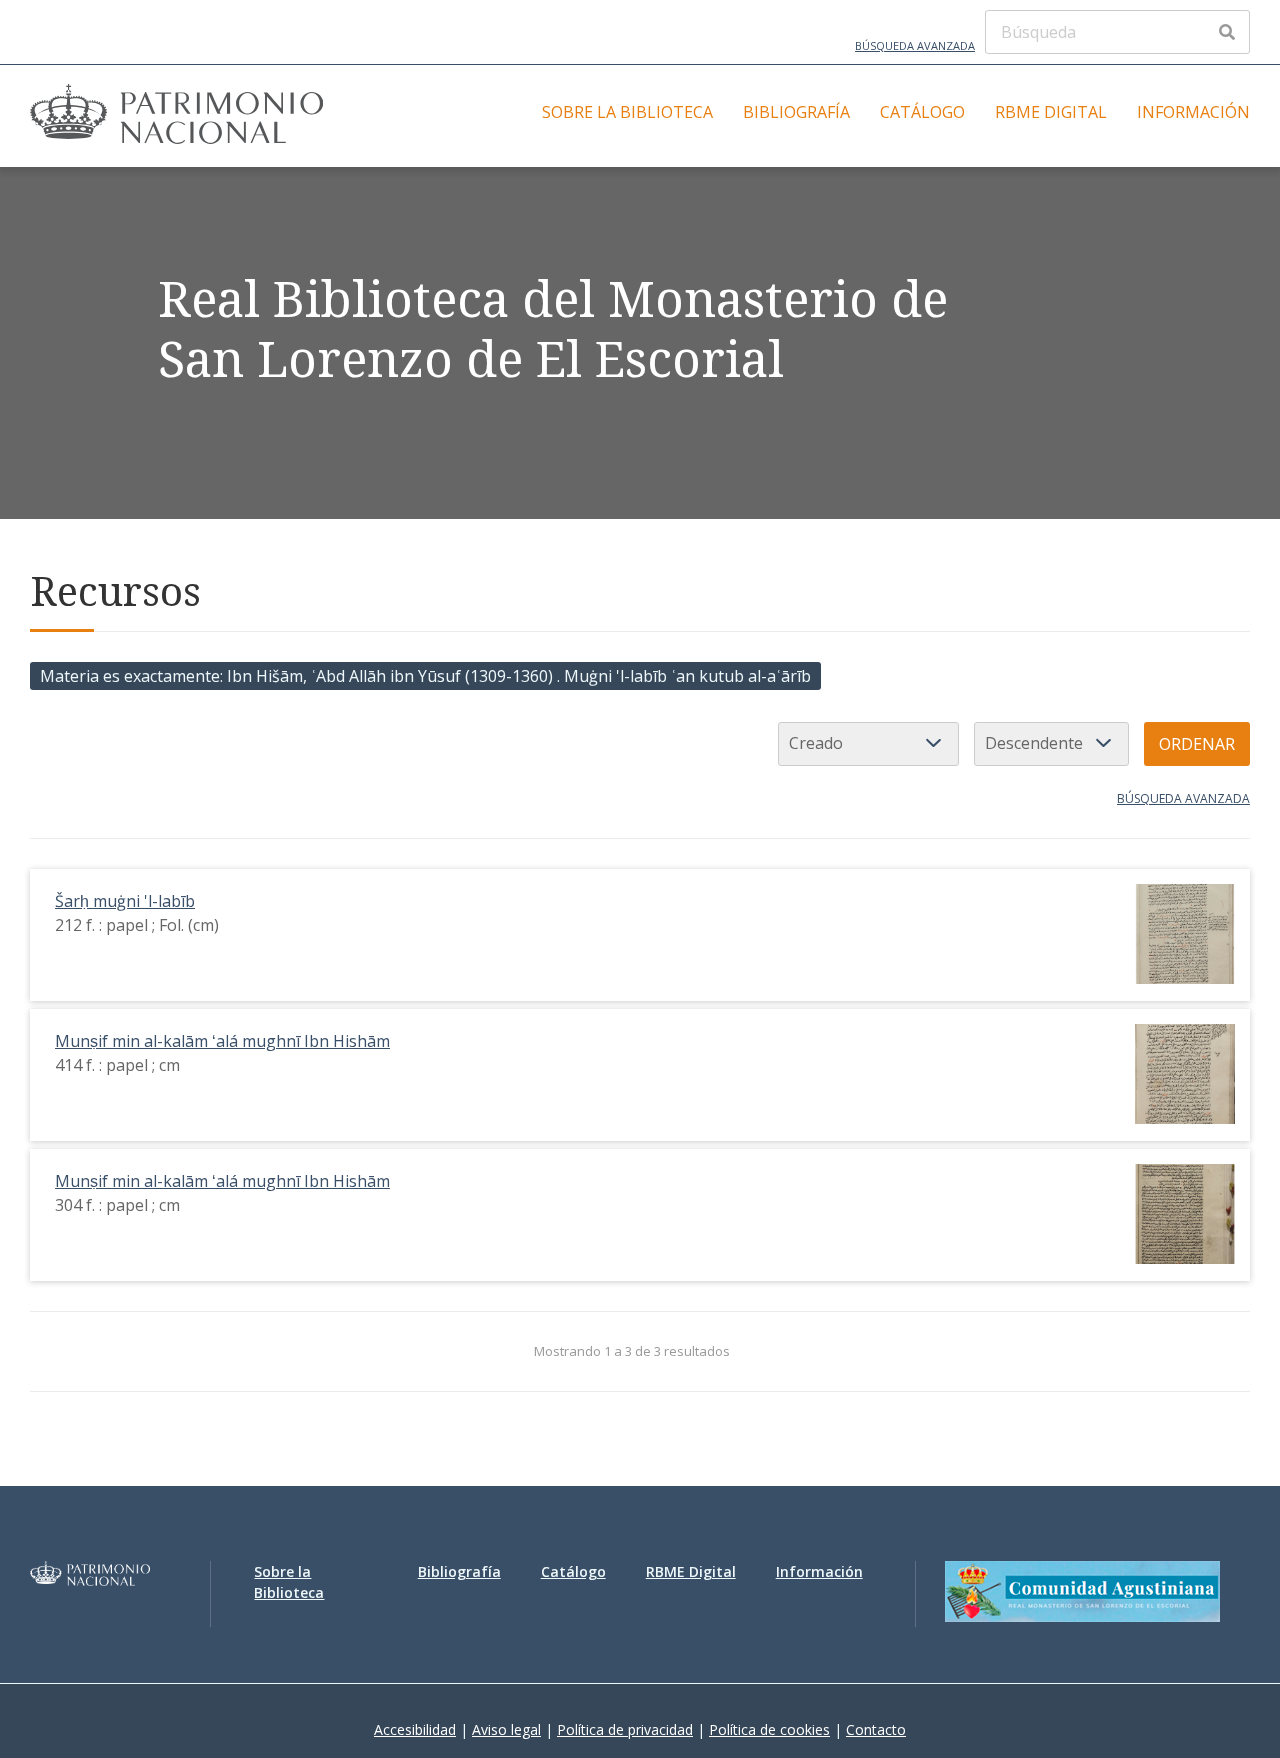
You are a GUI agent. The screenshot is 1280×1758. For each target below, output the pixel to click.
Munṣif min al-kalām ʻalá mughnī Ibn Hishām (222, 1041)
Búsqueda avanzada (915, 45)
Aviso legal (506, 1729)
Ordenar (1197, 744)
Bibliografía (796, 112)
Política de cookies (769, 1729)
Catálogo (922, 112)
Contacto (876, 1729)
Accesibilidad (415, 1729)
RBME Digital (1051, 112)
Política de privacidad (625, 1729)
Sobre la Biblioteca (627, 112)
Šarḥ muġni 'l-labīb (125, 901)
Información (1193, 112)
